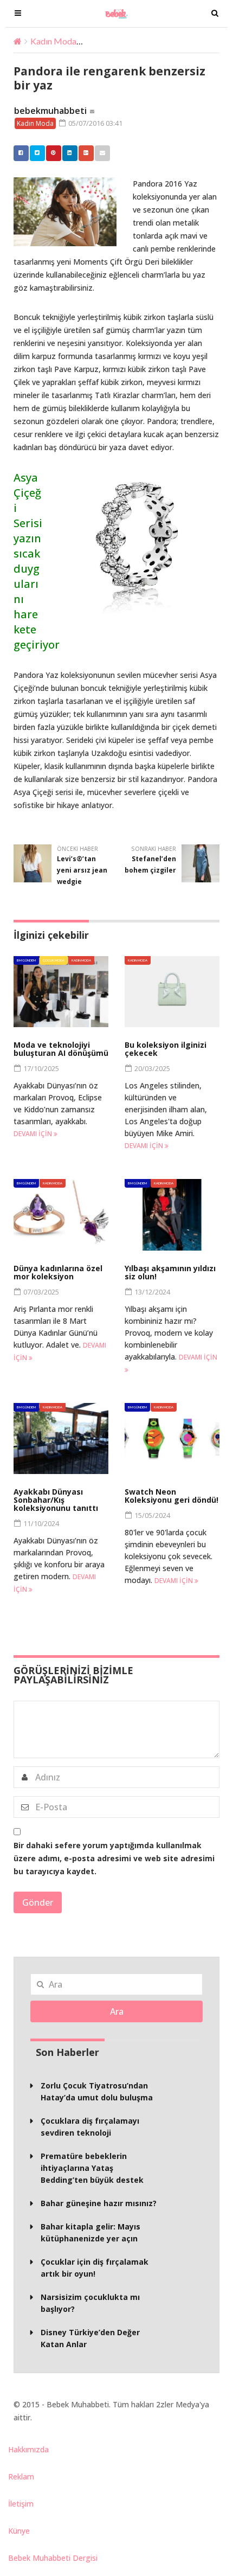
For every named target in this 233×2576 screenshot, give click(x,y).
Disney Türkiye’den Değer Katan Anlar (90, 2338)
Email (102, 153)
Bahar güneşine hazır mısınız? (99, 2203)
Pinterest (54, 153)
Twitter (37, 153)
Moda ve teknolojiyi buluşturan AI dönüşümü (61, 1049)
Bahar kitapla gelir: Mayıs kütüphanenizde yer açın (90, 2232)
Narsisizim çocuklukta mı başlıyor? (90, 2303)
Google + (86, 153)
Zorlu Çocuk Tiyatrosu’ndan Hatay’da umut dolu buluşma (97, 2091)
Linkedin (70, 153)
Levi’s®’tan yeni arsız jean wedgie (82, 870)
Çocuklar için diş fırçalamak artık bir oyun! (95, 2268)
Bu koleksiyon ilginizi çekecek (166, 1049)
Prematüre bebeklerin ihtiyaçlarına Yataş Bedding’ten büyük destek (92, 2168)
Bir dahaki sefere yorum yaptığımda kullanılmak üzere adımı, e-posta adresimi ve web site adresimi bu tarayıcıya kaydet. (114, 1858)
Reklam (21, 2476)
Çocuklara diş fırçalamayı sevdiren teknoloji (90, 2127)
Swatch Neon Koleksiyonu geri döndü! (171, 1496)
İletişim (21, 2504)
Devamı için (34, 1134)
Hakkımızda (28, 2449)
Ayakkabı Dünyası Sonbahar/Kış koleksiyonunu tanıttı (56, 1500)
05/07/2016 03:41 (95, 123)
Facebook (21, 153)
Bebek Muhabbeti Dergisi (53, 2558)
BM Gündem (26, 960)
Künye (19, 2531)
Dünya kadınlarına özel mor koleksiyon (58, 1272)
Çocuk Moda (54, 960)
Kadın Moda (53, 41)
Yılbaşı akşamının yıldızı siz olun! (170, 1272)
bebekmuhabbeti (50, 111)
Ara (117, 2011)
